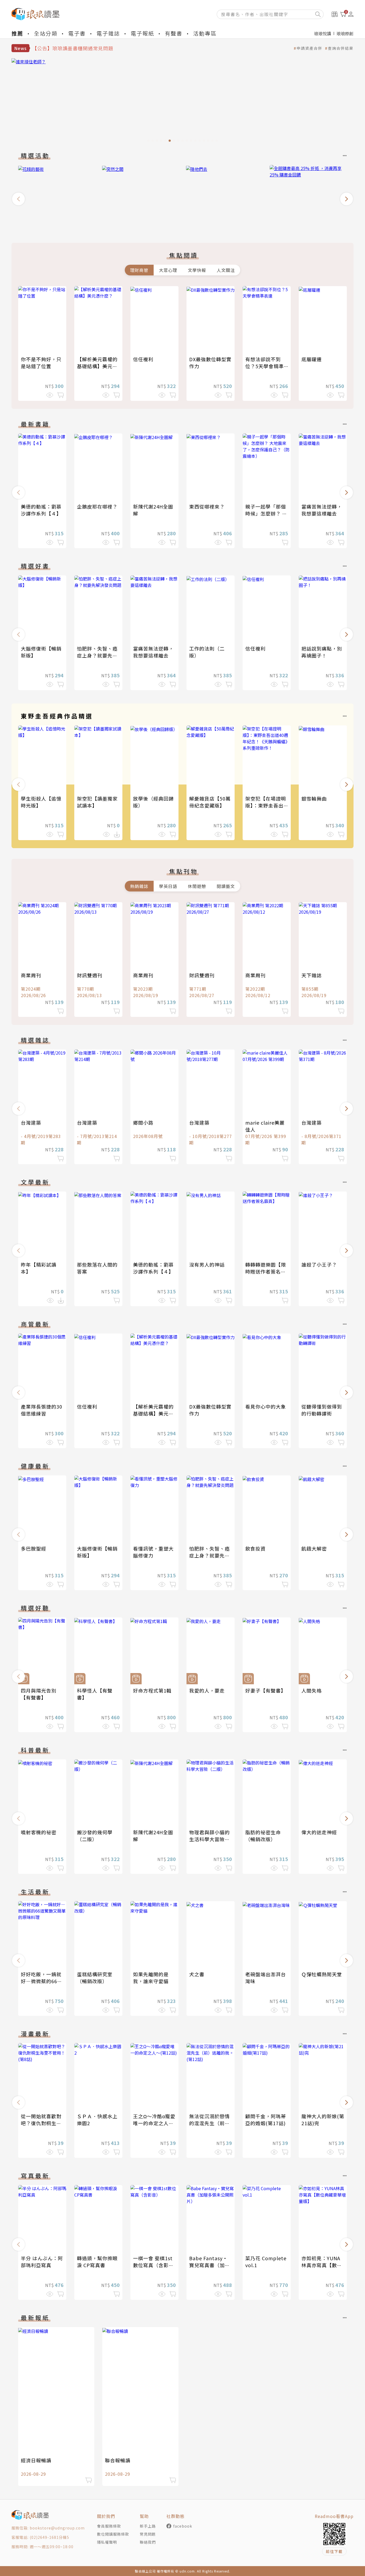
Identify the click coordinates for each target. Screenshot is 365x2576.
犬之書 (197, 1974)
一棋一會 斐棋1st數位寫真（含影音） (153, 2265)
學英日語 (168, 886)
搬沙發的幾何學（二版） (95, 1836)
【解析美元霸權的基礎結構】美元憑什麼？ (97, 366)
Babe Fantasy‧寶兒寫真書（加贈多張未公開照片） (209, 2265)
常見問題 (148, 2534)
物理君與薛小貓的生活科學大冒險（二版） (209, 1839)
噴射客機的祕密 (39, 1832)
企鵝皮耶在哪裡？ (97, 506)
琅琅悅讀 (323, 33)
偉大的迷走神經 (319, 1832)
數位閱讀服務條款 (113, 2534)
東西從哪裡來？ (207, 506)
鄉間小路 (143, 1122)
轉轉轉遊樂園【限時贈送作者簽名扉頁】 (266, 1271)
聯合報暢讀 (118, 2460)
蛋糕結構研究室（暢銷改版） (95, 1978)
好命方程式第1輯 (152, 1690)
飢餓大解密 (314, 1548)
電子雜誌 (108, 33)
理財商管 (139, 270)
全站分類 (46, 33)
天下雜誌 (312, 975)
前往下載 (334, 2551)
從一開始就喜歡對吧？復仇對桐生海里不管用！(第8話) (42, 2123)
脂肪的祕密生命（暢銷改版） (263, 1836)
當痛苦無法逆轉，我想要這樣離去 (322, 510)
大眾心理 (168, 270)
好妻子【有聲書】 (266, 1690)
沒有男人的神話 (207, 1264)
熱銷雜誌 (139, 886)
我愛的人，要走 (207, 1690)
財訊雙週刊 (90, 975)
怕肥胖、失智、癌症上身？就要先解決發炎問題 (97, 655)
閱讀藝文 (226, 886)
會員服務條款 (109, 2526)
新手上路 (148, 2526)
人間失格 (312, 1690)
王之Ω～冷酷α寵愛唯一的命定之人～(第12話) (154, 2123)
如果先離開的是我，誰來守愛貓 (151, 1978)
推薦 (17, 33)
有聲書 (174, 33)
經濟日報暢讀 (36, 2460)
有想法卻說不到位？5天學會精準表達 (265, 366)
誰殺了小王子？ (319, 1264)
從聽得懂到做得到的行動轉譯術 (322, 1410)
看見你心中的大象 (266, 1406)
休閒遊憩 (197, 886)
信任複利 (143, 359)
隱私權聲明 (107, 2542)
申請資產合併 (309, 48)
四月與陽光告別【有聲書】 (39, 1694)
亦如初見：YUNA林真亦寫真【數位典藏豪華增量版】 (322, 2265)
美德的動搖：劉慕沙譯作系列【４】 (41, 510)
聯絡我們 (148, 2542)
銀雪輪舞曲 (314, 798)
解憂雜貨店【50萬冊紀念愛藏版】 (210, 802)
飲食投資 (255, 1548)
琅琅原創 (345, 33)
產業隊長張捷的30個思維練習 (42, 1410)
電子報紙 (142, 33)
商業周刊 (31, 975)
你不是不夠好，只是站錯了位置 (41, 363)
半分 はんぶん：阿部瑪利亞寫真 (42, 2262)
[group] (183, 102)
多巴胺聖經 (34, 1548)
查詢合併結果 (341, 48)
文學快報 (197, 270)
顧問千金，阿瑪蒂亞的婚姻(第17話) (266, 2120)
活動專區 (205, 33)
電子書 (77, 33)
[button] (18, 199)
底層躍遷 (312, 359)
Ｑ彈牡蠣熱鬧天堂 (322, 1974)
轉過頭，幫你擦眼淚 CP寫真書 (97, 2262)
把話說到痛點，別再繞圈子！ (322, 652)
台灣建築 (31, 1122)
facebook (183, 2526)
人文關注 (226, 270)
